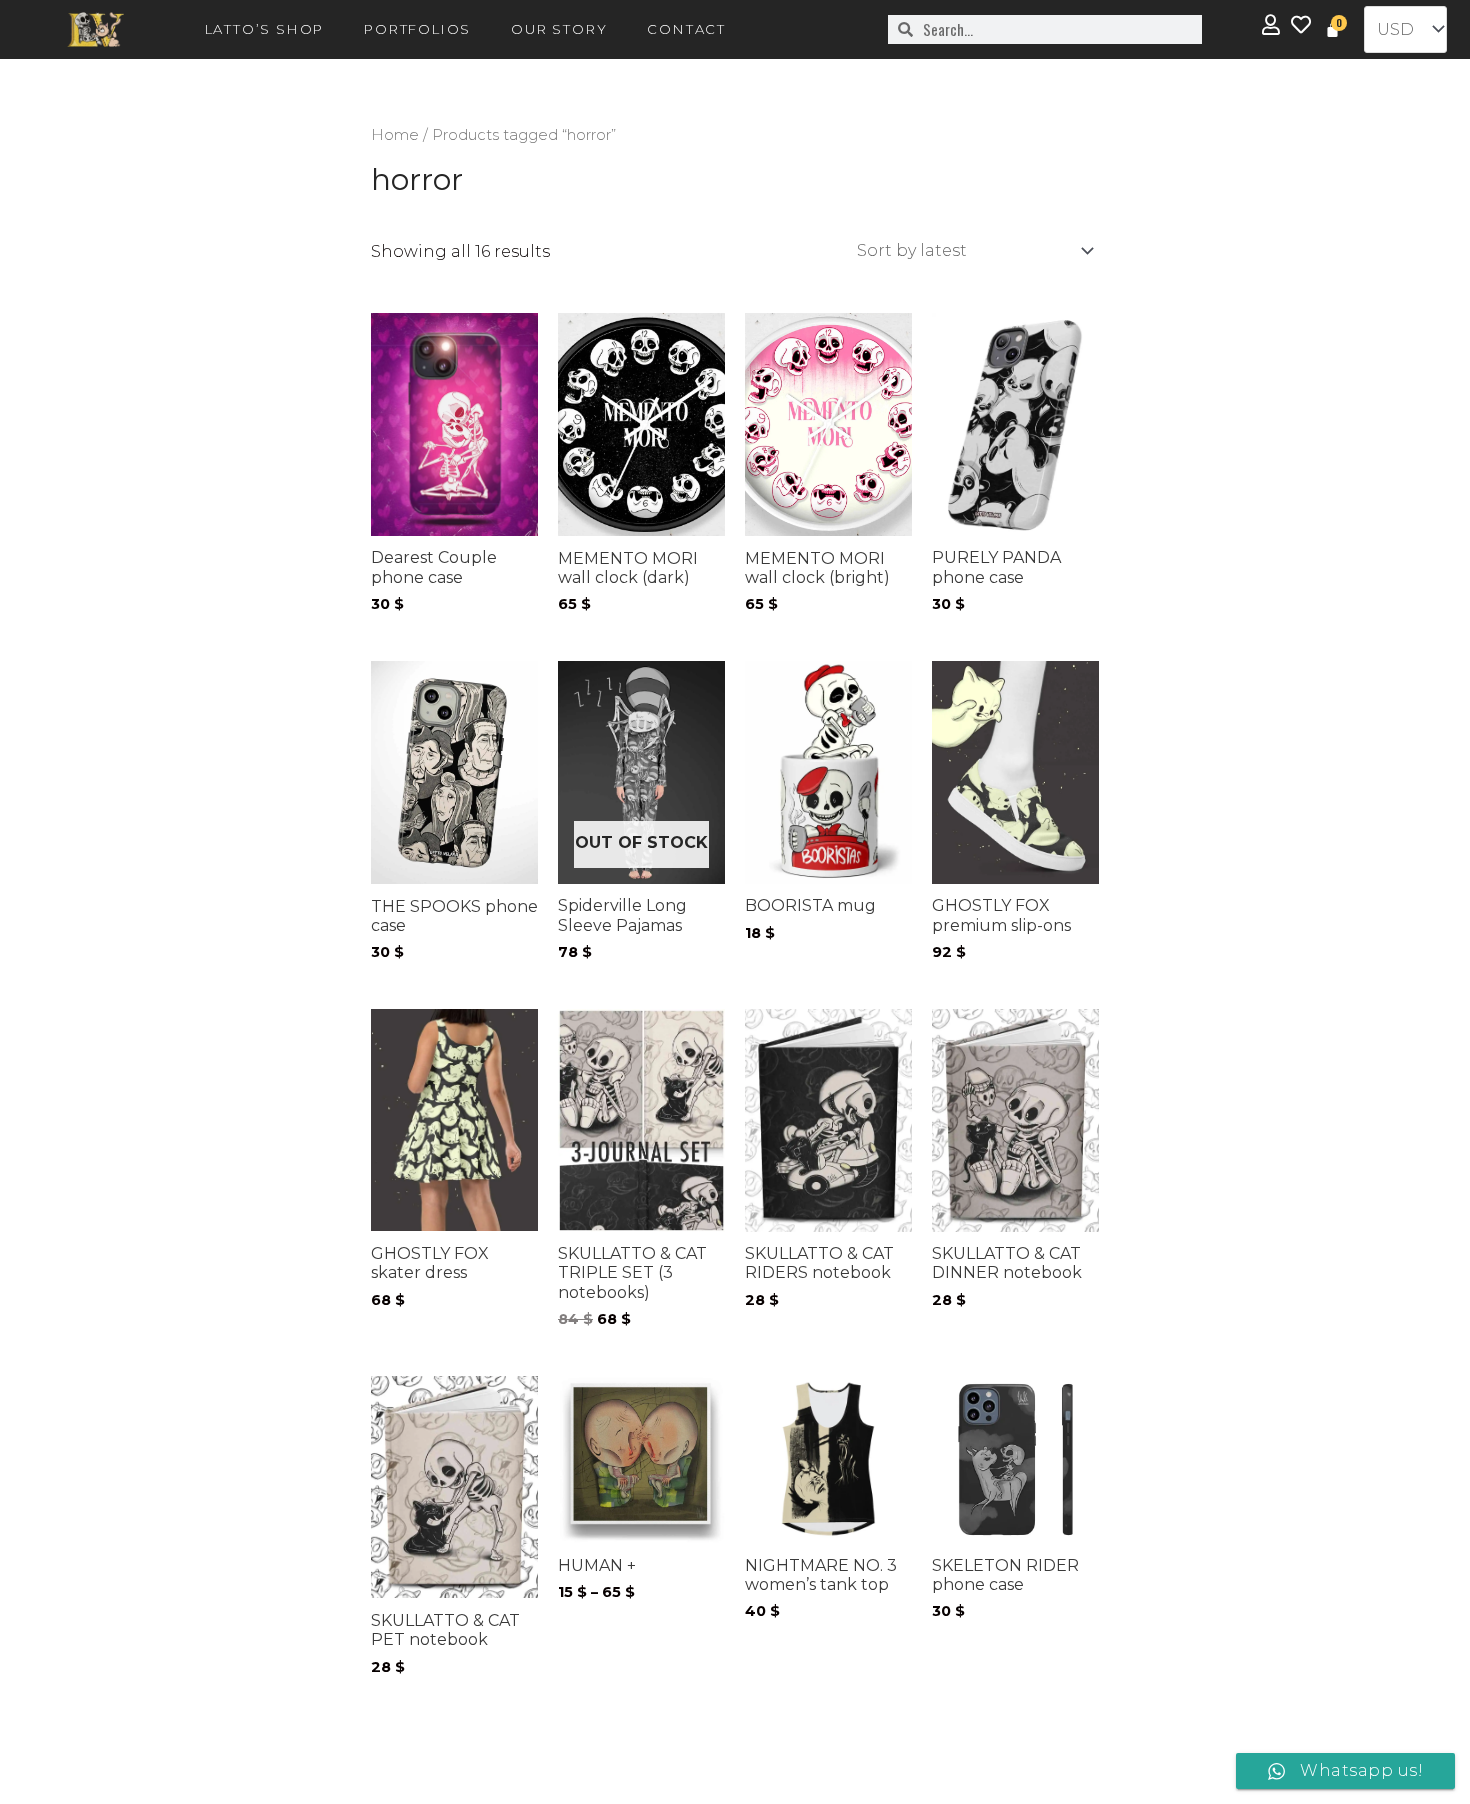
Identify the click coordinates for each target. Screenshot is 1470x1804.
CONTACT (686, 29)
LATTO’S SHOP (265, 29)
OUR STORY (559, 29)
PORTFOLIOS (417, 29)
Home (395, 135)
